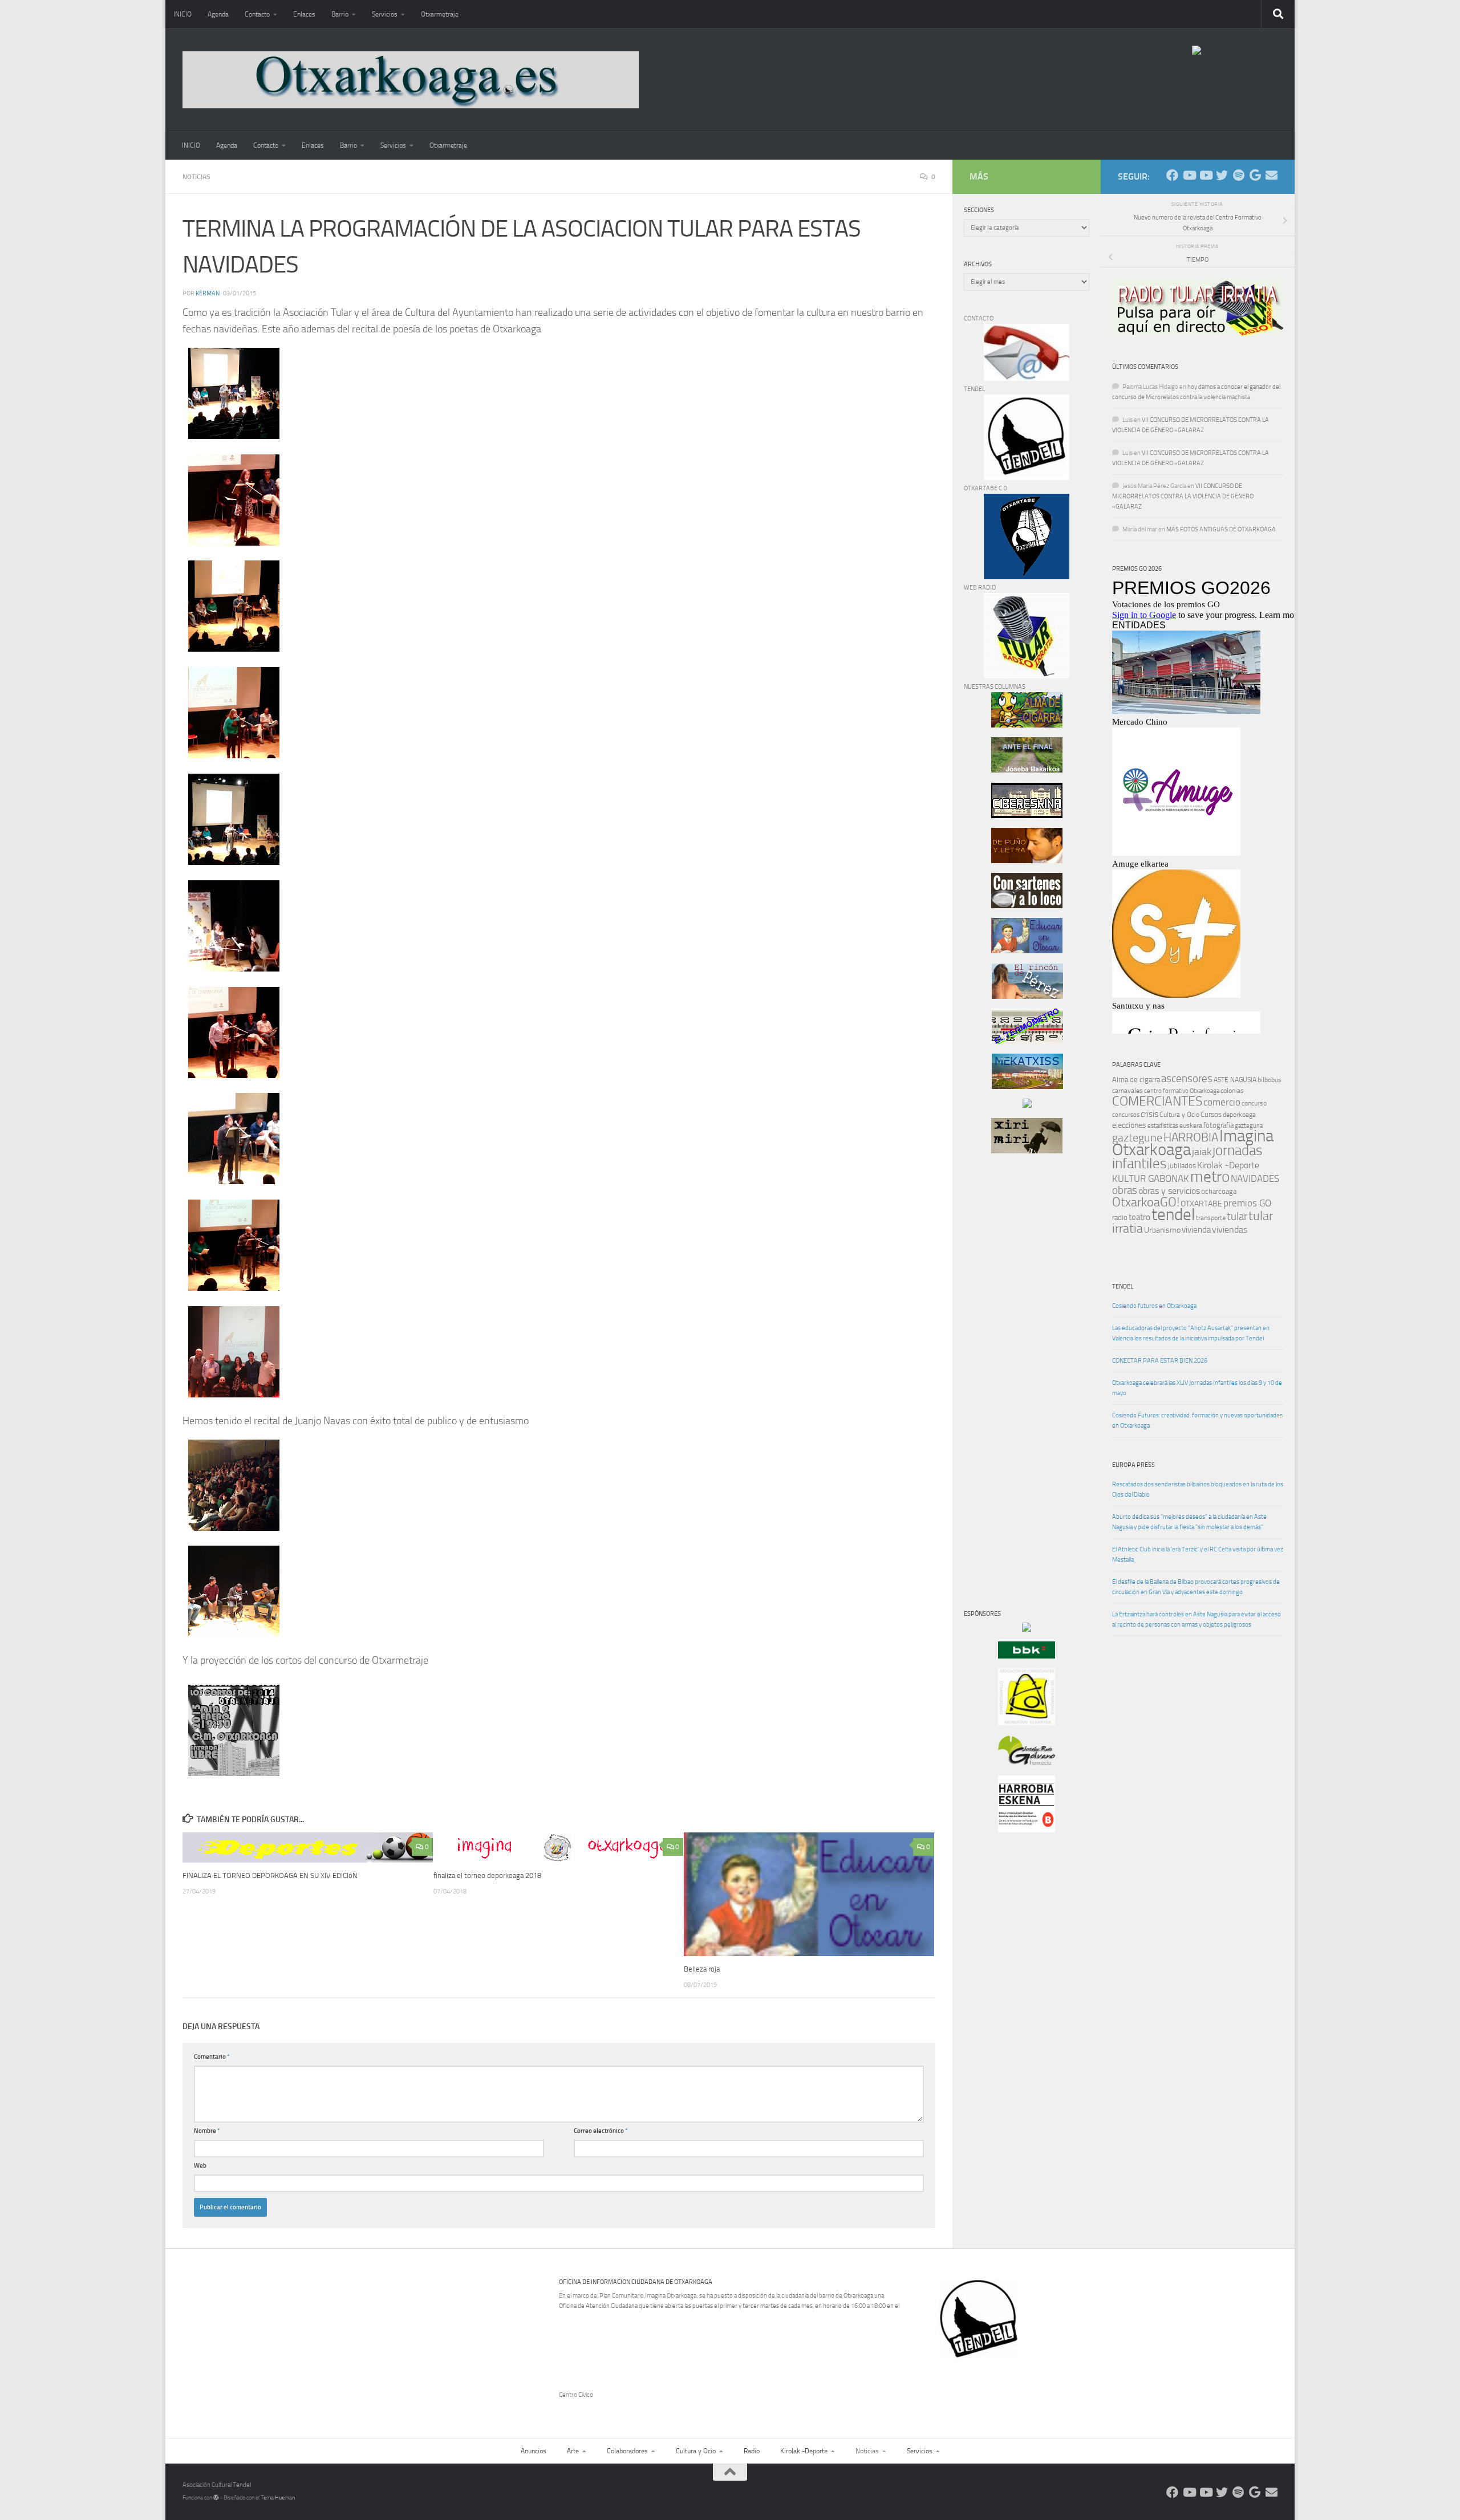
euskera (1191, 1125)
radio (1120, 1218)
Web (200, 2166)
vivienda (1196, 1230)
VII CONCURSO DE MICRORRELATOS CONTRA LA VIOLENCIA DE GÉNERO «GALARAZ (1183, 496)
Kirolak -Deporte (1228, 1165)
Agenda (218, 14)
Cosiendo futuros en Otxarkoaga (1154, 1306)
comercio (1222, 1102)
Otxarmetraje (440, 14)
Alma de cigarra (1136, 1080)
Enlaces (304, 14)
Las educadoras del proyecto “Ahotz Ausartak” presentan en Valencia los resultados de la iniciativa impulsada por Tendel (1191, 1333)
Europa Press (1133, 1465)
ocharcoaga (1219, 1191)
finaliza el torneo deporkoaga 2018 (487, 1875)
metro (1210, 1177)
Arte (573, 2451)
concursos (1126, 1115)
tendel (1173, 1215)
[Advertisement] (998, 1357)
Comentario (212, 2057)
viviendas (1230, 1230)
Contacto (257, 14)
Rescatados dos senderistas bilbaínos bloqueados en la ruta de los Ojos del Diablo (1198, 1489)
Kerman (208, 293)
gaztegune (1137, 1138)
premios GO (1247, 1203)
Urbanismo (1162, 1230)
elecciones (1129, 1125)
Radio (752, 2451)
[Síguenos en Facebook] (1172, 175)
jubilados (1182, 1166)
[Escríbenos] (1272, 175)
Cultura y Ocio (1179, 1115)
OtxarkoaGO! (1146, 1202)
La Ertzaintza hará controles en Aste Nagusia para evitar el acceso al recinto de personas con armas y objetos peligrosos (1197, 1619)
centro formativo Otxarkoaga (1182, 1091)
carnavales (1128, 1091)
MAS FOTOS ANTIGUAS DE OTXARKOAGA (1221, 529)
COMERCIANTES (1157, 1101)
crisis (1149, 1114)
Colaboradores (627, 2451)
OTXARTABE (1201, 1204)
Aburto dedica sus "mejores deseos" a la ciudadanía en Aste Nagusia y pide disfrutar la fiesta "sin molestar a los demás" (1189, 1522)
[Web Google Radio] (1255, 175)
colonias (1232, 1091)
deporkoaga (1239, 1115)
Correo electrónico (601, 2131)
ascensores (1187, 1079)
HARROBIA (1191, 1137)
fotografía (1218, 1125)
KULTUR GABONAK (1151, 1178)
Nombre (207, 2131)
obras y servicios (1169, 1191)
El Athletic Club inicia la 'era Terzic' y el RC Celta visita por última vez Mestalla (1198, 1554)
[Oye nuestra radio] (1238, 175)
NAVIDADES (1255, 1178)
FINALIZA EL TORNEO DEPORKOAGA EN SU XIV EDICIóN (270, 1875)
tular (1237, 1216)
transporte (1211, 1218)
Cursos (1211, 1114)
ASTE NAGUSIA (1235, 1080)
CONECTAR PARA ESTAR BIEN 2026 (1160, 1361)
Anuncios (534, 2451)
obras (1125, 1190)
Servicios (385, 14)
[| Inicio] (411, 80)
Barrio (340, 14)
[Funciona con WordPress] (216, 2498)
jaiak (1202, 1152)
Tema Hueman (278, 2498)
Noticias (196, 177)
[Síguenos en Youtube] (1189, 175)
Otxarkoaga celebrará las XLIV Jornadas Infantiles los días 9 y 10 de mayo (1197, 1388)
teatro (1139, 1217)
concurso (1254, 1103)
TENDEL (1123, 1287)
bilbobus (1270, 1080)
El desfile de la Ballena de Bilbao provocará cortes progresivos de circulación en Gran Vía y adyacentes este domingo (1196, 1587)
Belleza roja (702, 1968)
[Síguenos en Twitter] (1222, 175)
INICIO (182, 14)
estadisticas (1163, 1126)
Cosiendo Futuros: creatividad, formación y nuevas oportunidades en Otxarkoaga (1197, 1420)
